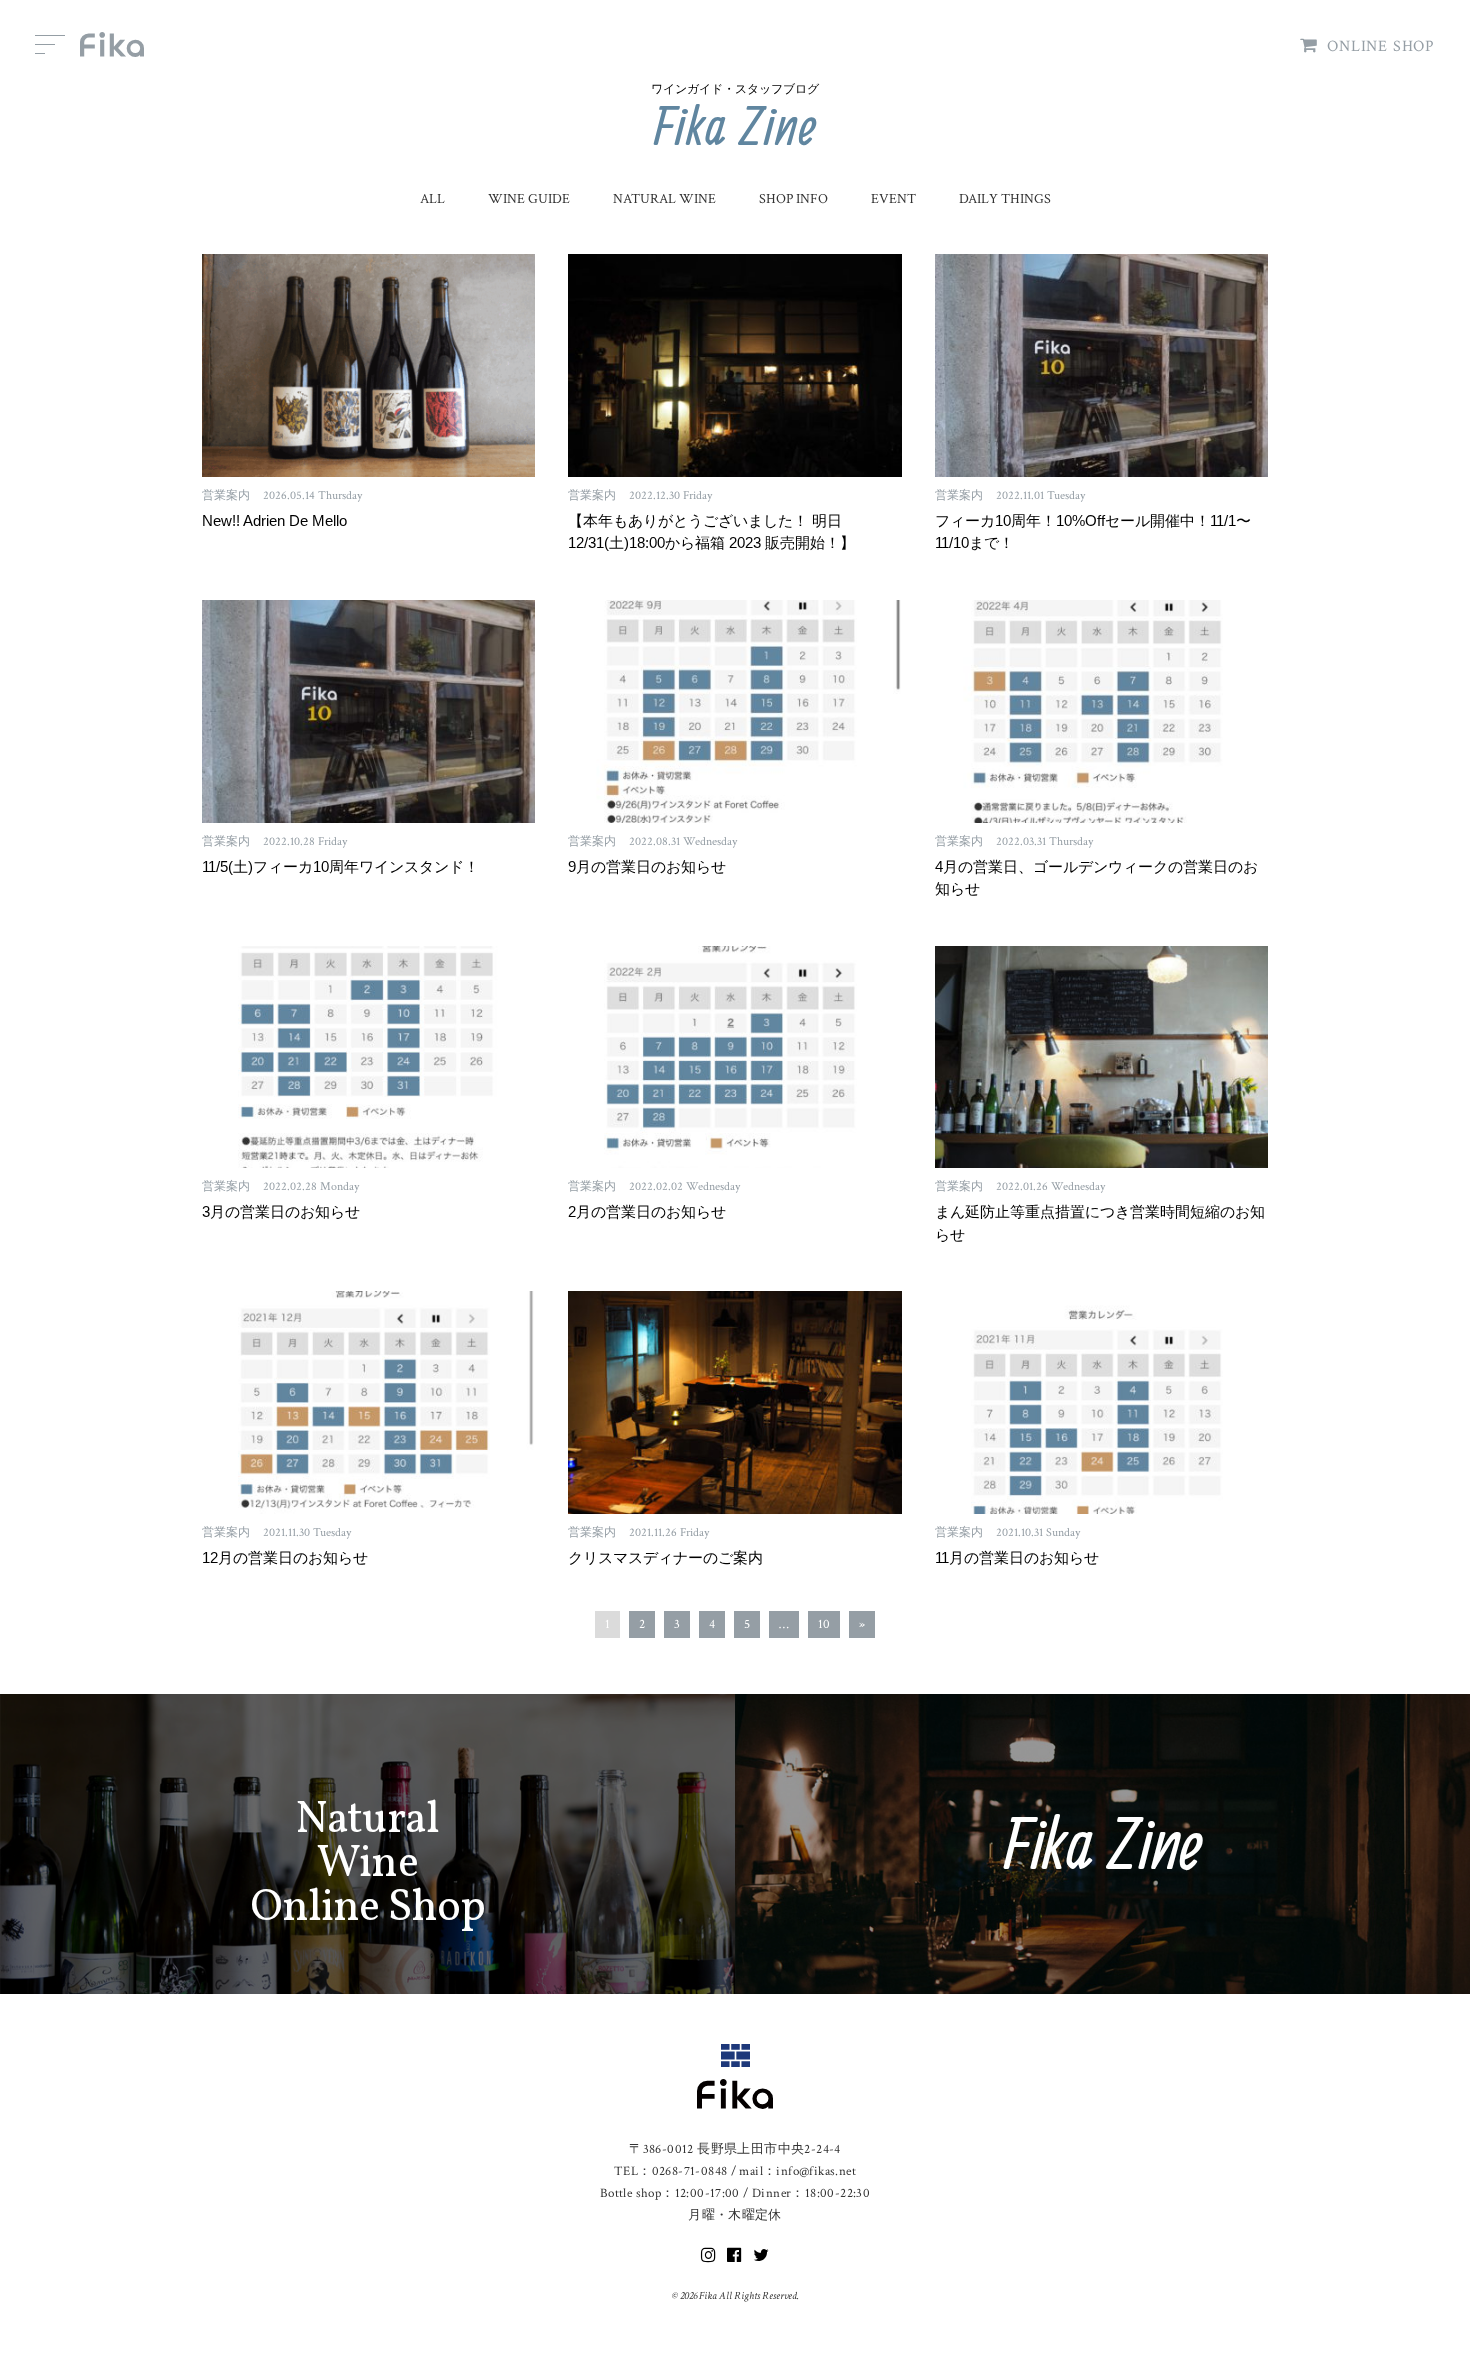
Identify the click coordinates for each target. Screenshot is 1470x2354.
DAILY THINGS (1005, 199)
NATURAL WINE (664, 199)
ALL (432, 199)
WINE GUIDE (529, 199)
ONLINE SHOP (1381, 46)
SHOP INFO (793, 199)
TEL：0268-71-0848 (670, 2171)
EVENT (893, 199)
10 (824, 1624)
